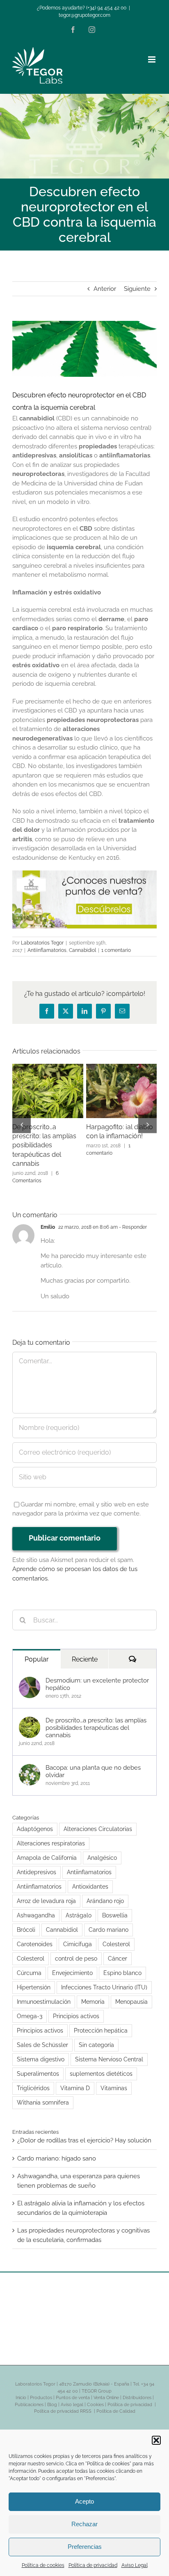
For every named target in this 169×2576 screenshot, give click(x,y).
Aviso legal (72, 2396)
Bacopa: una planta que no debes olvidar (93, 1762)
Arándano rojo (105, 1892)
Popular (37, 1650)
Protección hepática (101, 2021)
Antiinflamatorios (47, 950)
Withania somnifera (43, 2093)
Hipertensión (34, 1978)
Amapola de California (47, 1849)
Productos (41, 2389)
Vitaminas (114, 2079)
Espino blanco (122, 1964)
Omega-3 (30, 2007)
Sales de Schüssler (42, 2036)
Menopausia (131, 1993)
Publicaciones (29, 2396)
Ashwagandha (36, 1906)
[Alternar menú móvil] (152, 59)
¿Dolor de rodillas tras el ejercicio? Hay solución (84, 2131)
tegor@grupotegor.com (84, 15)
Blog (52, 2396)
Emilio (48, 1218)
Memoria (93, 1993)
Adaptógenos (35, 1820)
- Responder (132, 1218)
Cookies (95, 2396)
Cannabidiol (82, 950)
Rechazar (84, 2524)
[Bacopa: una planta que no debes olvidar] (30, 1759)
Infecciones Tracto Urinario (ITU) (104, 1978)
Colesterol (116, 1935)
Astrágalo (79, 1906)
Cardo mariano (108, 1921)
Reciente (85, 1650)
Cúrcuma (29, 1964)
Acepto (84, 2501)
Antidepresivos (37, 1863)
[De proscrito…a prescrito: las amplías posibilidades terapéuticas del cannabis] (30, 1712)
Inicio (21, 2389)
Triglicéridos (33, 2079)
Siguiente (137, 289)
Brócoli (26, 1921)
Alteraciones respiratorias (51, 1834)
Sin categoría (96, 2036)
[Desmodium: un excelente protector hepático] (30, 1672)
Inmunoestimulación (44, 1993)
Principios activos (76, 2007)
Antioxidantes (90, 1877)
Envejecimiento (72, 1964)
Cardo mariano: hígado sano (57, 2149)
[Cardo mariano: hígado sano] (48, 1068)
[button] (156, 2440)
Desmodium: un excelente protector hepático (97, 1675)
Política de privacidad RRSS (63, 2402)
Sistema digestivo (41, 2050)
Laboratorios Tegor (42, 943)
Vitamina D (75, 2079)
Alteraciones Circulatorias (98, 1820)
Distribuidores (137, 2389)
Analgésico (102, 1849)
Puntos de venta (73, 2389)
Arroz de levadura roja (46, 1892)
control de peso (76, 1949)
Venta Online (106, 2389)
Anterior (105, 289)
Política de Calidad (116, 2402)
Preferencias (85, 2547)
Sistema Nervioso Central (109, 2050)
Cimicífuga (78, 1935)
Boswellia (115, 1906)
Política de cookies (43, 2565)
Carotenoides (35, 1935)
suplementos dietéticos (101, 2065)
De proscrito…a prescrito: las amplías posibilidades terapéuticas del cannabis (96, 1719)
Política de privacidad (93, 2565)
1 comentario (116, 950)
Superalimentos (38, 2065)
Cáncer (118, 1949)
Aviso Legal (135, 2565)
